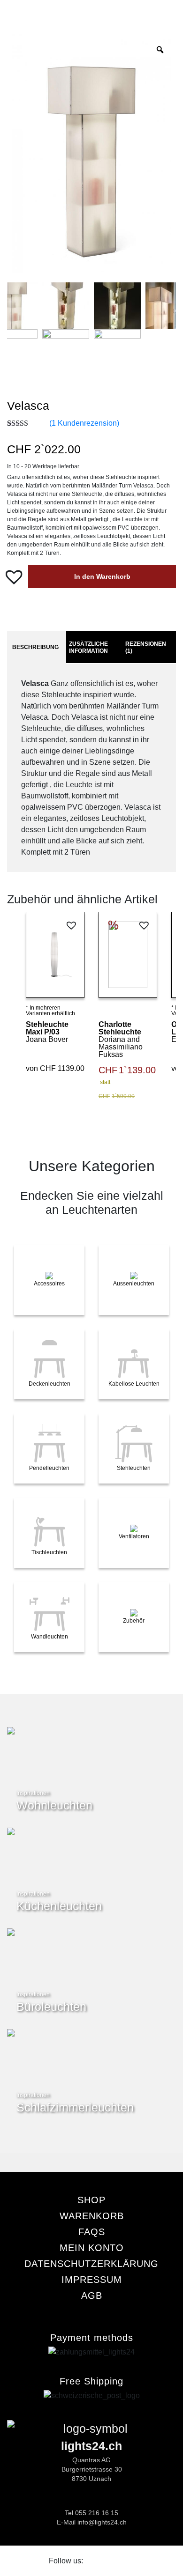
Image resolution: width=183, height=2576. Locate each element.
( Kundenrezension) (84, 423)
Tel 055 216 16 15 (91, 2513)
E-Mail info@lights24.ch (92, 2522)
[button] (15, 576)
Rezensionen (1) (146, 647)
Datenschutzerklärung (91, 2264)
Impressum (92, 2280)
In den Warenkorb (102, 576)
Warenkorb (92, 2216)
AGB (92, 2296)
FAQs (92, 2232)
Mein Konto (92, 2248)
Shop (91, 2200)
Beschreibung (35, 647)
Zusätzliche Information (88, 647)
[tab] (35, 648)
